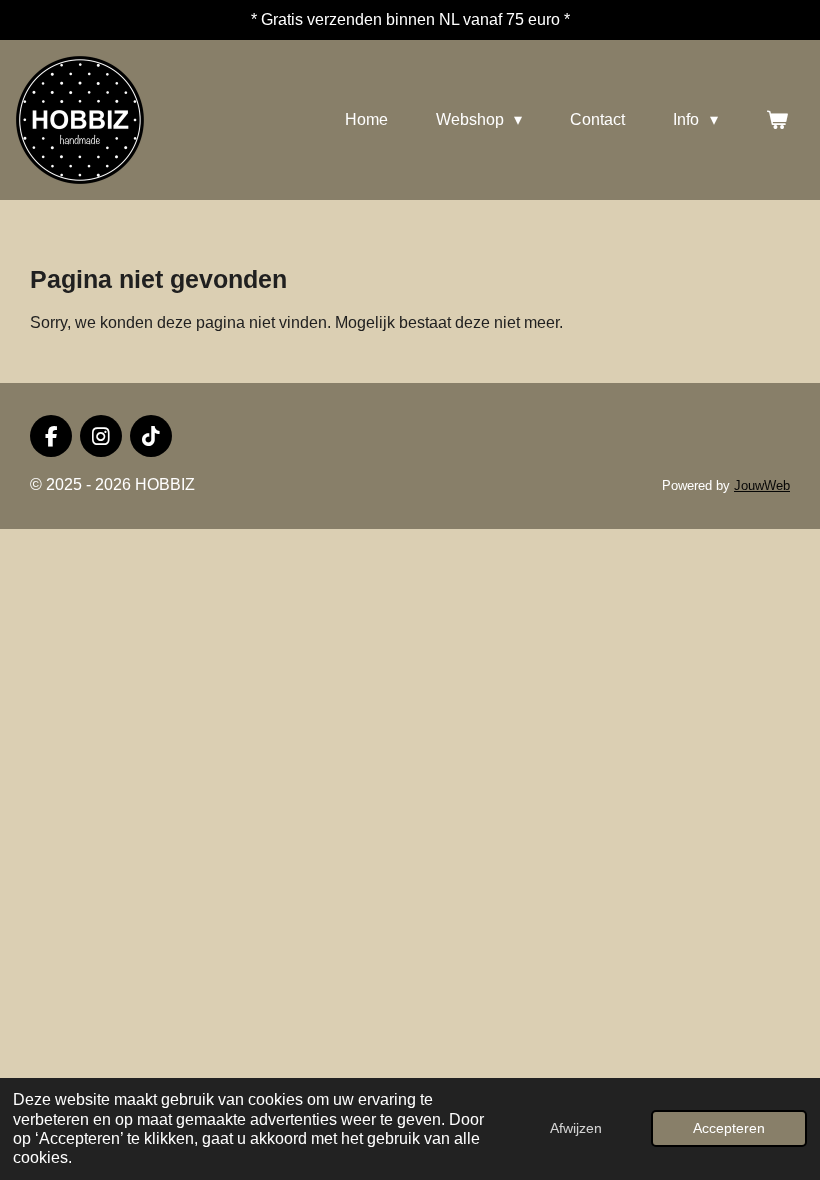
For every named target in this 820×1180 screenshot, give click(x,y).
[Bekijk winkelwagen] (777, 120)
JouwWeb (762, 485)
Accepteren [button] (729, 1128)
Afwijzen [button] (576, 1128)
